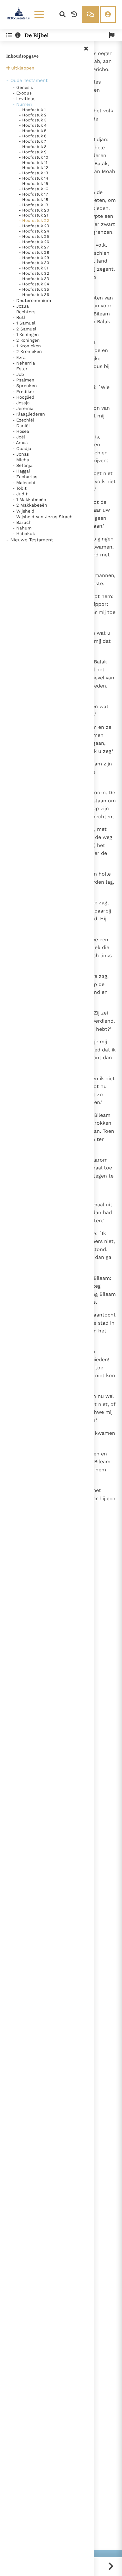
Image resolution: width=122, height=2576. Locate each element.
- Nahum (22, 528)
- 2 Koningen (26, 340)
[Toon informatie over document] (18, 35)
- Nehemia (24, 363)
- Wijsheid (23, 511)
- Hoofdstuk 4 (33, 125)
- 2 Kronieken (27, 351)
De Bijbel (37, 35)
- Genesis (23, 87)
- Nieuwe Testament (30, 540)
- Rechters (24, 312)
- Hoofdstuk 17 (33, 194)
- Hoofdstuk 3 (33, 120)
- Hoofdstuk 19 (33, 205)
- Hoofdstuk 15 (33, 184)
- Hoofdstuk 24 (34, 231)
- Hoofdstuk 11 (33, 163)
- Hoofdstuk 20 (34, 210)
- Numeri (22, 104)
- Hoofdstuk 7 (32, 141)
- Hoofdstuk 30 (34, 263)
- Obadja (22, 448)
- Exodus (22, 93)
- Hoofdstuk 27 (34, 247)
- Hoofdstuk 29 (34, 258)
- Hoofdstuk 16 (33, 189)
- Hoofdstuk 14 (33, 178)
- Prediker (23, 391)
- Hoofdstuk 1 (32, 110)
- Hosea (21, 431)
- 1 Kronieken (27, 346)
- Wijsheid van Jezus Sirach (43, 517)
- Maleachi (24, 483)
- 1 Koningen (26, 335)
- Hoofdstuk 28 (34, 252)
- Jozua (21, 306)
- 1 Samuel (24, 323)
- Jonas (21, 454)
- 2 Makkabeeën (30, 505)
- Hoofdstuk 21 (33, 215)
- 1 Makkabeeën (29, 499)
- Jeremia (23, 408)
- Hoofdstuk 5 (33, 131)
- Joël (19, 437)
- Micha (21, 460)
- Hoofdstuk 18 (33, 199)
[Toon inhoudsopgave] (9, 35)
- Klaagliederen (29, 414)
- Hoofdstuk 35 (34, 289)
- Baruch (22, 522)
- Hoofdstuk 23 (34, 226)
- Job (18, 374)
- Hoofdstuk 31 (33, 268)
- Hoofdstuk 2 (33, 115)
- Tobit (20, 488)
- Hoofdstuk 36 (34, 295)
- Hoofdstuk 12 (33, 168)
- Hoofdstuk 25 (34, 236)
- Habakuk (24, 534)
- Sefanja (23, 465)
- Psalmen (23, 380)
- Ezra (19, 357)
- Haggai (21, 471)
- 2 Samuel (24, 329)
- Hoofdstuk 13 (33, 173)
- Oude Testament (27, 80)
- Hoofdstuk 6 (33, 136)
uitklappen (23, 68)
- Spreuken (25, 386)
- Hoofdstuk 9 (33, 152)
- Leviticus (24, 99)
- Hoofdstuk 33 (34, 279)
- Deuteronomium (32, 300)
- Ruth (20, 317)
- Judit (20, 494)
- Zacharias (25, 477)
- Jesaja (21, 403)
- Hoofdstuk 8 (33, 147)
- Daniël (21, 426)
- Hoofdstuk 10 (33, 157)
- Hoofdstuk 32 (34, 273)
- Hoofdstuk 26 (34, 242)
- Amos (20, 442)
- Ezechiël (23, 420)
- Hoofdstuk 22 (34, 220)
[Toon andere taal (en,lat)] (112, 35)
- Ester (20, 369)
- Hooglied (23, 397)
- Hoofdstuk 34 (34, 284)
